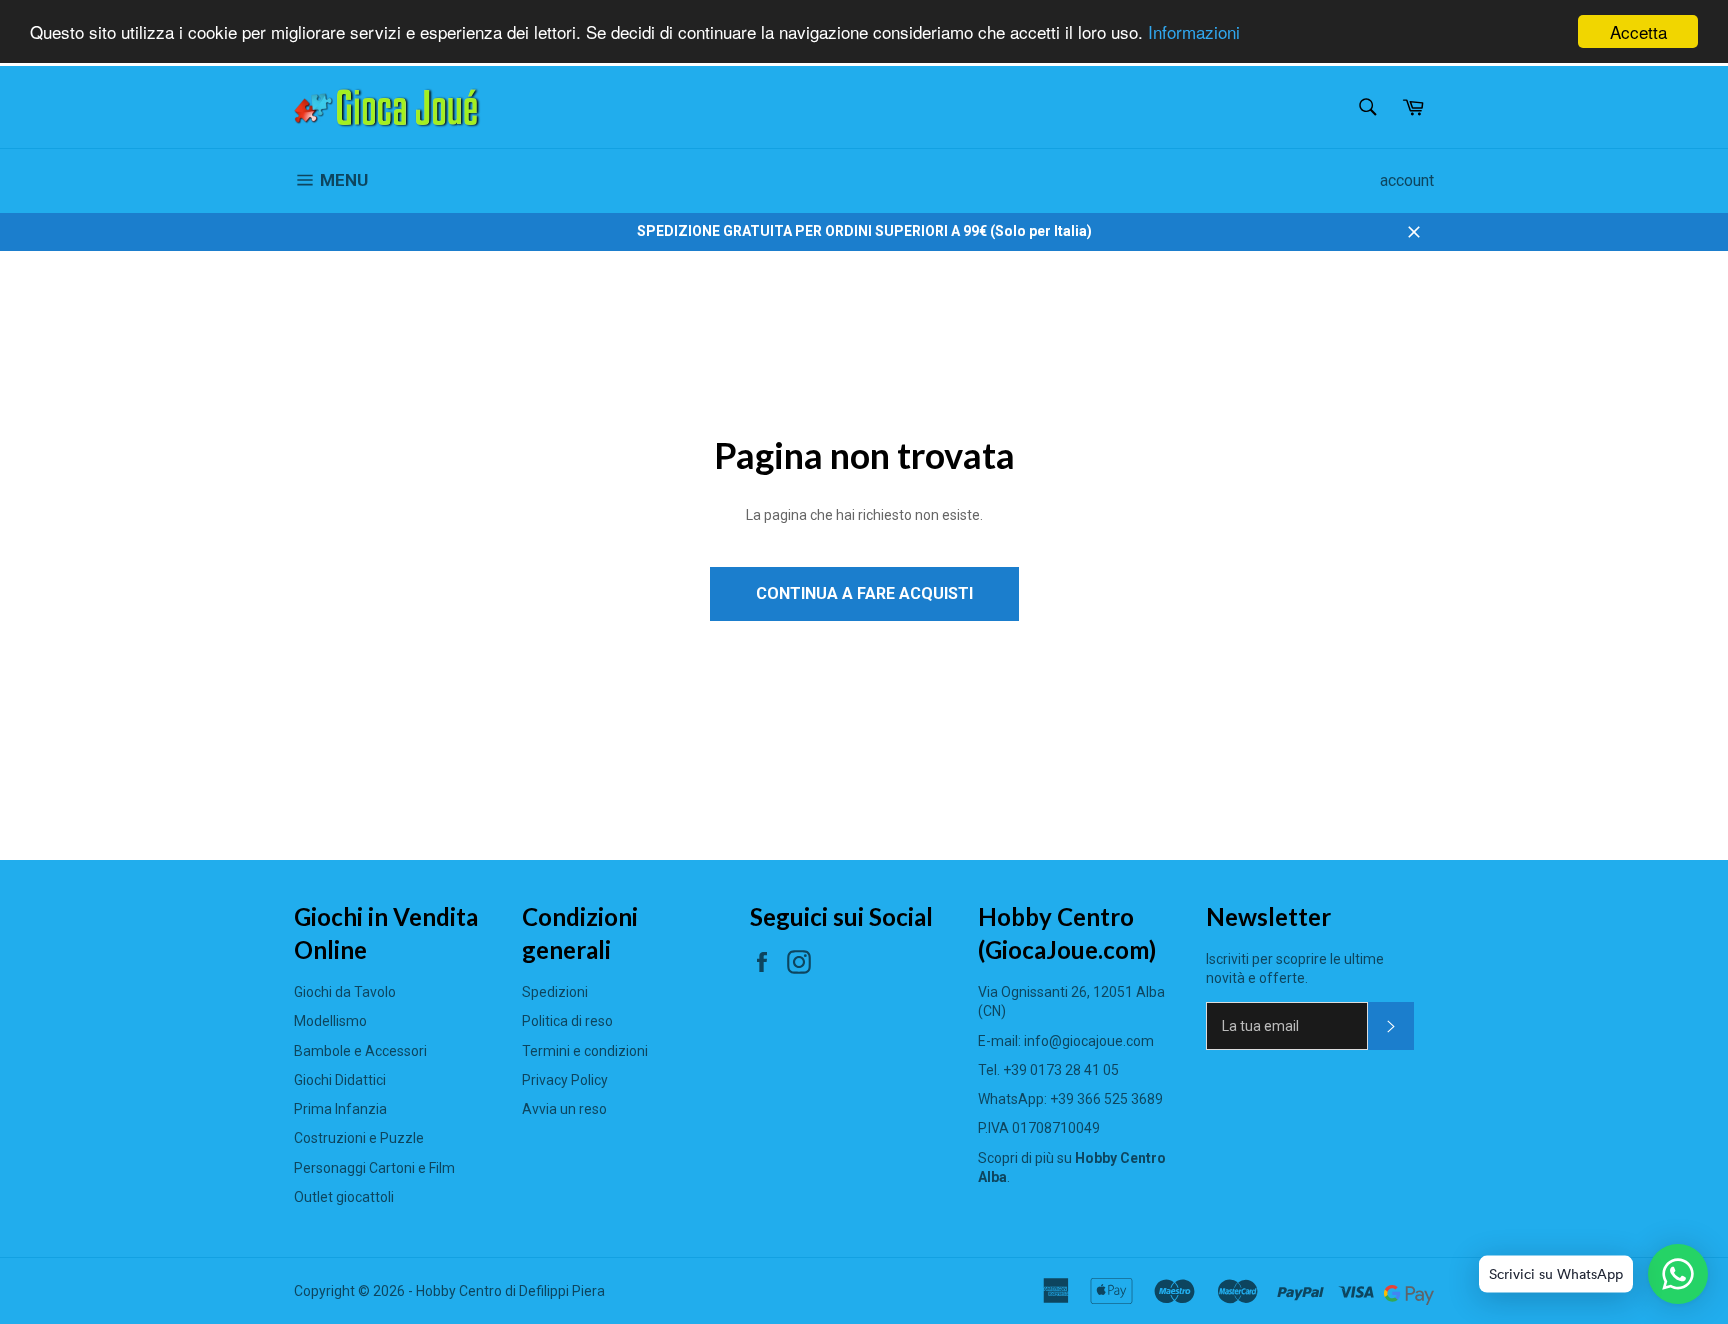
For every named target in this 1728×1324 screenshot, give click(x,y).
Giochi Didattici (340, 1080)
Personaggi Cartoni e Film (374, 1168)
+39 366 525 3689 (1106, 1099)
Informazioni (1194, 32)
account (1407, 180)
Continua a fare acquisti (864, 593)
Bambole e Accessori (360, 1051)
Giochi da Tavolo (345, 992)
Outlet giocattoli (344, 1197)
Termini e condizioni (585, 1051)
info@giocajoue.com (1089, 1041)
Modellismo (330, 1021)
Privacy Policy (565, 1080)
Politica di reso (567, 1021)
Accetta (1638, 31)
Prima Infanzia (340, 1109)
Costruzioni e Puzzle (359, 1138)
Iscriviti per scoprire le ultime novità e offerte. (1295, 968)
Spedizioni (555, 992)
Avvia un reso (564, 1109)
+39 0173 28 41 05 (1061, 1070)
